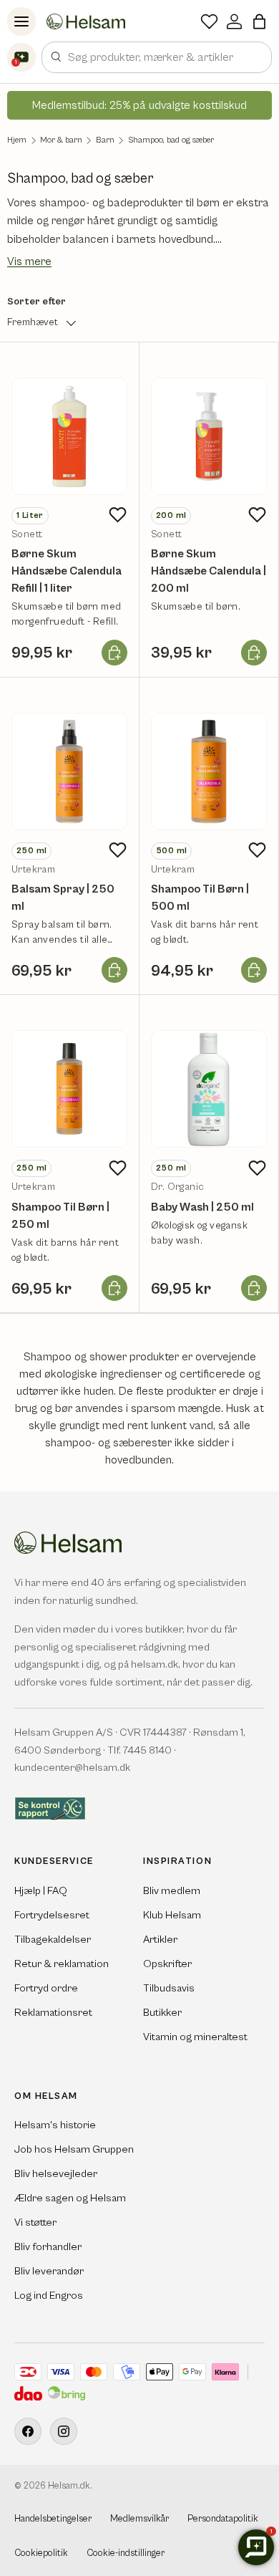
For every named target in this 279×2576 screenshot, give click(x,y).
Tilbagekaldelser (53, 1940)
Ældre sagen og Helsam (70, 2198)
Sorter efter (36, 302)
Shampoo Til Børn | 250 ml (60, 1216)
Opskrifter (167, 1964)
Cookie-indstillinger (126, 2553)
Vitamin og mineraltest (195, 2037)
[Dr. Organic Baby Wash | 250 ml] (209, 1089)
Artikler (160, 1940)
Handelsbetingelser (53, 2519)
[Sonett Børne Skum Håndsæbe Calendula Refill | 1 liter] (69, 436)
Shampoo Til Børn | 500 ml (200, 898)
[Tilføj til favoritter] (117, 515)
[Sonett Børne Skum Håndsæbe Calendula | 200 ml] (209, 436)
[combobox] (157, 57)
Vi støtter (35, 2222)
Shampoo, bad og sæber (171, 140)
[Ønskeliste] (209, 21)
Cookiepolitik (41, 2553)
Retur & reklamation (62, 1964)
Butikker (162, 2013)
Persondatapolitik (223, 2519)
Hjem (17, 140)
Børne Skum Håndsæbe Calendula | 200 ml (209, 571)
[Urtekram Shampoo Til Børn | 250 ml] (69, 1089)
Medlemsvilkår (139, 2519)
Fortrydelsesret (52, 1915)
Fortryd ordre (46, 1988)
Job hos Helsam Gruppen (74, 2149)
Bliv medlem (172, 1891)
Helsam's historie (55, 2125)
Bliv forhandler (48, 2247)
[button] (259, 21)
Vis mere (29, 261)
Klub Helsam (172, 1915)
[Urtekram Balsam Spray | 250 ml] (69, 772)
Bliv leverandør (49, 2271)
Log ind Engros (49, 2296)
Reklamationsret (53, 2013)
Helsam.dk (69, 2486)
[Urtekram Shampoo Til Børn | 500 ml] (209, 772)
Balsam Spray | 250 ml (63, 898)
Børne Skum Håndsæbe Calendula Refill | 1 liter (67, 571)
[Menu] (21, 21)
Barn (105, 140)
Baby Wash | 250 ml (202, 1207)
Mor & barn (61, 140)
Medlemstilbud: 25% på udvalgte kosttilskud (139, 105)
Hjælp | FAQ (41, 1891)
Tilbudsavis (169, 1988)
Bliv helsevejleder (56, 2174)
